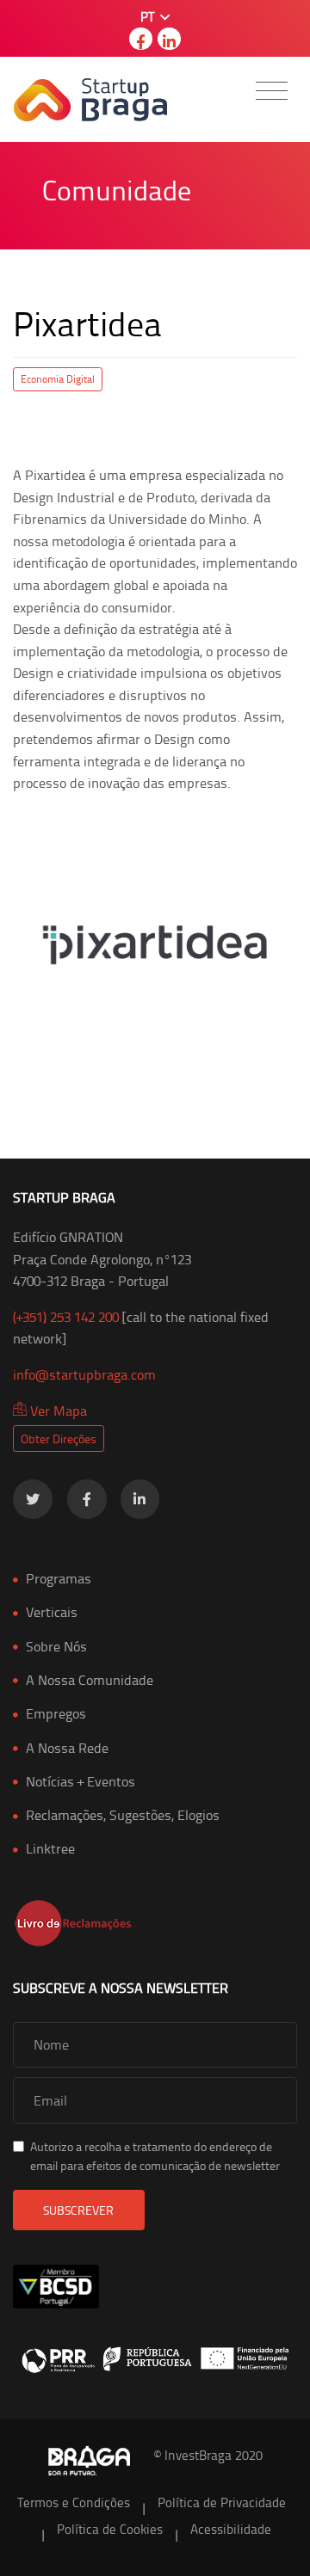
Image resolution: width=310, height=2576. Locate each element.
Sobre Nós (56, 1646)
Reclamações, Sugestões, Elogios (123, 1815)
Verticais (52, 1612)
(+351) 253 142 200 (66, 1317)
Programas (59, 1578)
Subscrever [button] (78, 2210)
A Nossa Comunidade (90, 1680)
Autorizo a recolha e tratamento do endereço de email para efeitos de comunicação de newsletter (155, 2156)
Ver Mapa (57, 1411)
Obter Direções (59, 1439)
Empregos (56, 1713)
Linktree (50, 1848)
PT (149, 17)
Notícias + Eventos (81, 1781)
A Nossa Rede (67, 1748)
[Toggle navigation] (272, 91)
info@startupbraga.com (84, 1374)
